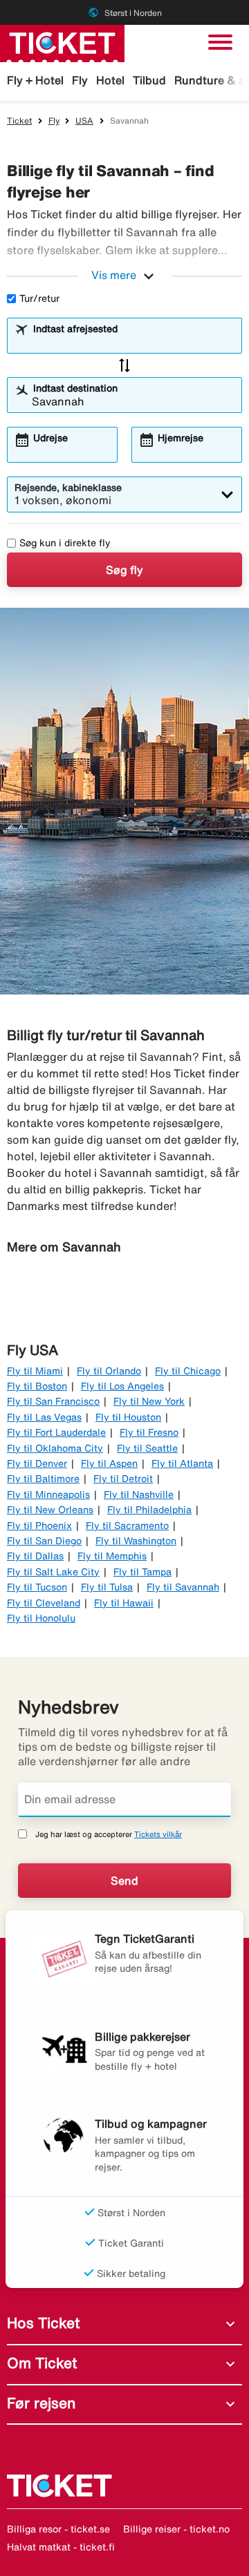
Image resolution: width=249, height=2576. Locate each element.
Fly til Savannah (183, 1587)
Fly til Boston (37, 1386)
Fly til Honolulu (41, 1618)
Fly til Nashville (139, 1494)
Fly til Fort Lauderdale (56, 1432)
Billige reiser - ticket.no (176, 2529)
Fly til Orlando (109, 1371)
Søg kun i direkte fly (65, 543)
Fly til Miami (35, 1371)
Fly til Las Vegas (44, 1417)
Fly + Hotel (35, 80)
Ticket (19, 121)
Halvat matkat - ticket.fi (61, 2547)
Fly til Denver (37, 1463)
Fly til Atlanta (182, 1463)
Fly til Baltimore (43, 1479)
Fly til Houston (128, 1417)
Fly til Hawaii (124, 1603)
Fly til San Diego (44, 1541)
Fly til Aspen (109, 1463)
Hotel (110, 80)
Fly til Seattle (147, 1448)
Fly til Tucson (37, 1587)
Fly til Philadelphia (149, 1510)
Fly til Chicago (188, 1371)
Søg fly (124, 570)
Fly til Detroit (123, 1479)
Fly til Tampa (142, 1572)
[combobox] (133, 342)
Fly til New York (149, 1401)
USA (84, 121)
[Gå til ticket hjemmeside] (62, 42)
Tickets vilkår (158, 1834)
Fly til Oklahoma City (55, 1448)
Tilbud (149, 80)
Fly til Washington (136, 1541)
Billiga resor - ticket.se (58, 2529)
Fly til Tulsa (107, 1587)
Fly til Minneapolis (48, 1494)
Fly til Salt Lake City (53, 1572)
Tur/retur (39, 298)
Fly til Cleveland (44, 1603)
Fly (80, 80)
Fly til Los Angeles (122, 1386)
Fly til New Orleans (50, 1510)
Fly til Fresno (149, 1432)
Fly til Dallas (35, 1556)
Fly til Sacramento (127, 1526)
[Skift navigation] (220, 42)
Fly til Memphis (112, 1556)
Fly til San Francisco (53, 1401)
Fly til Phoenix (39, 1526)
